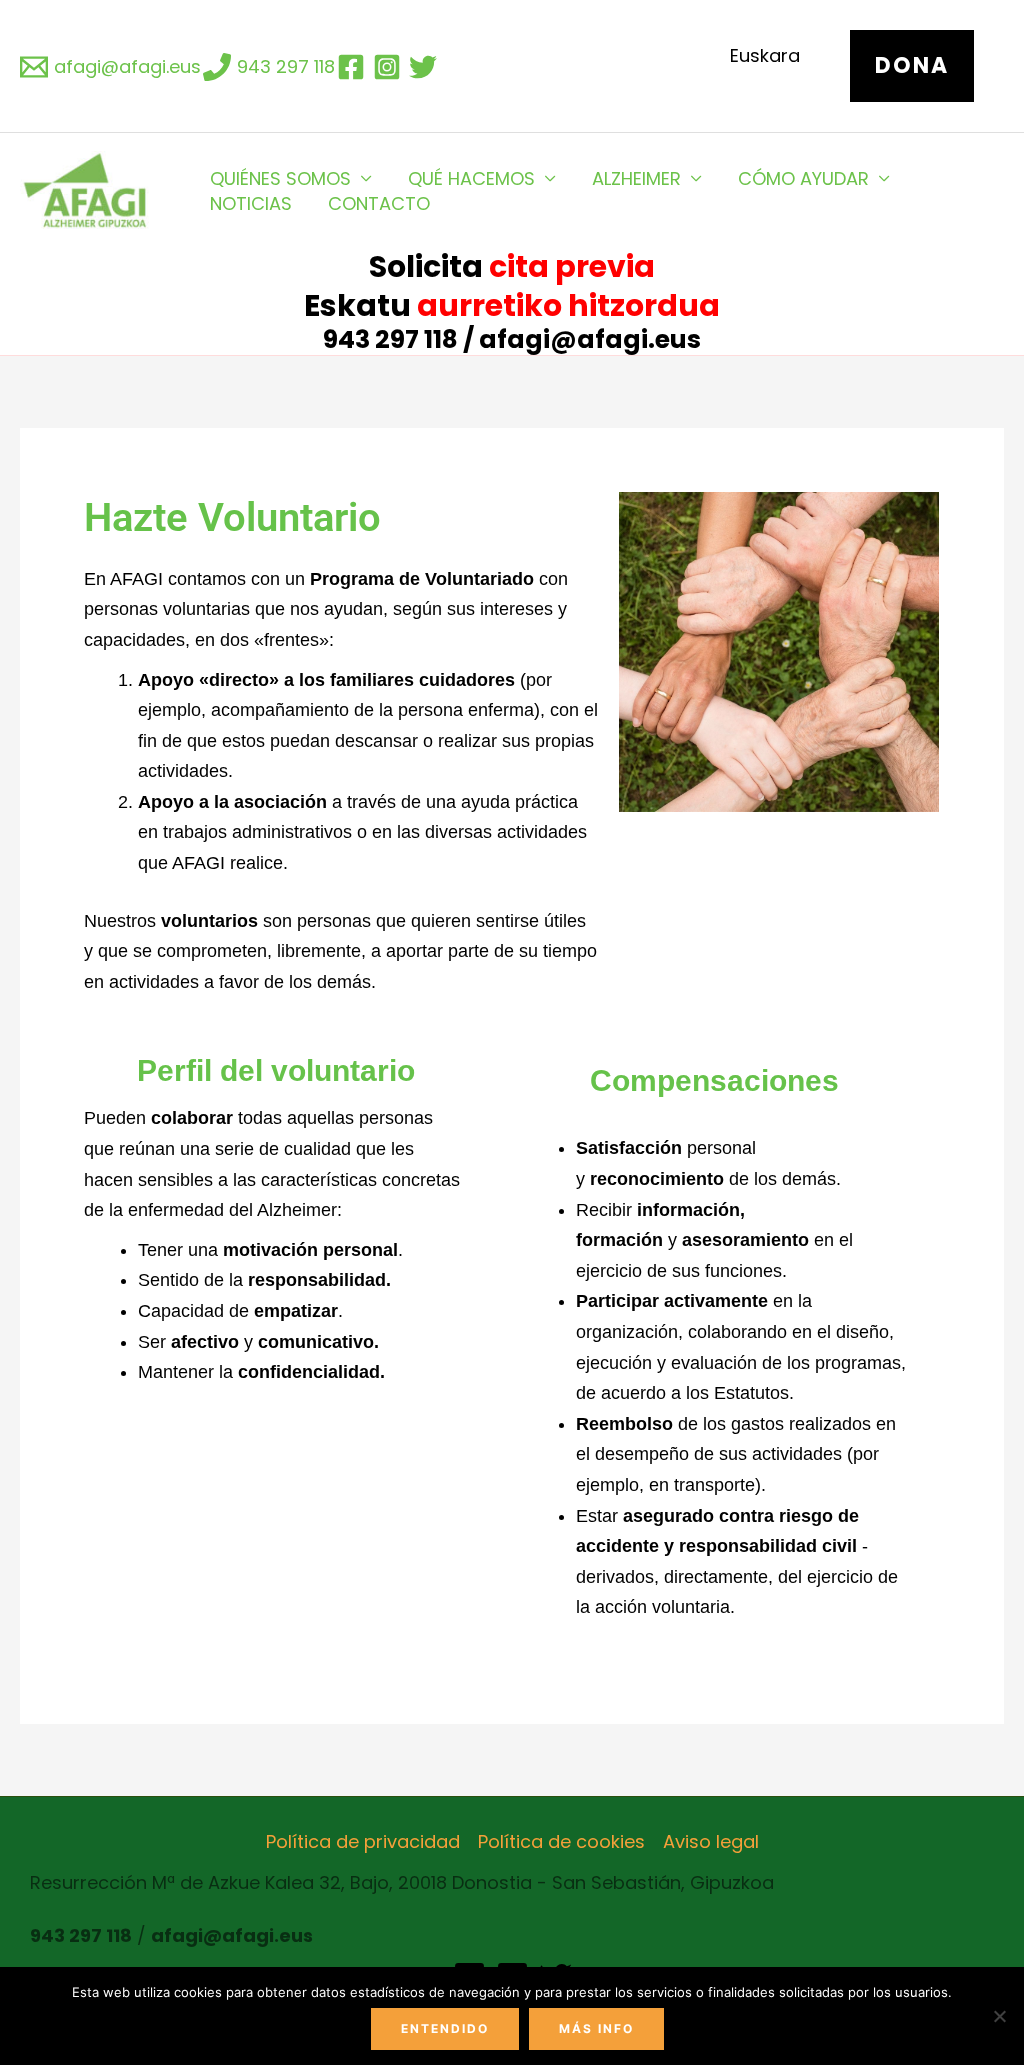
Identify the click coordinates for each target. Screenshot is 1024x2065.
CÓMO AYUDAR (803, 178)
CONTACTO (379, 203)
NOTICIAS (251, 203)
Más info (596, 2028)
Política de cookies (561, 1841)
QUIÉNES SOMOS (280, 178)
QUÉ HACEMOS (471, 178)
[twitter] (426, 67)
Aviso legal (711, 1841)
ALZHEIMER (636, 178)
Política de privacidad (363, 1841)
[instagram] (390, 67)
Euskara (765, 55)
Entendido (445, 2028)
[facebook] (354, 67)
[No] (999, 2016)
